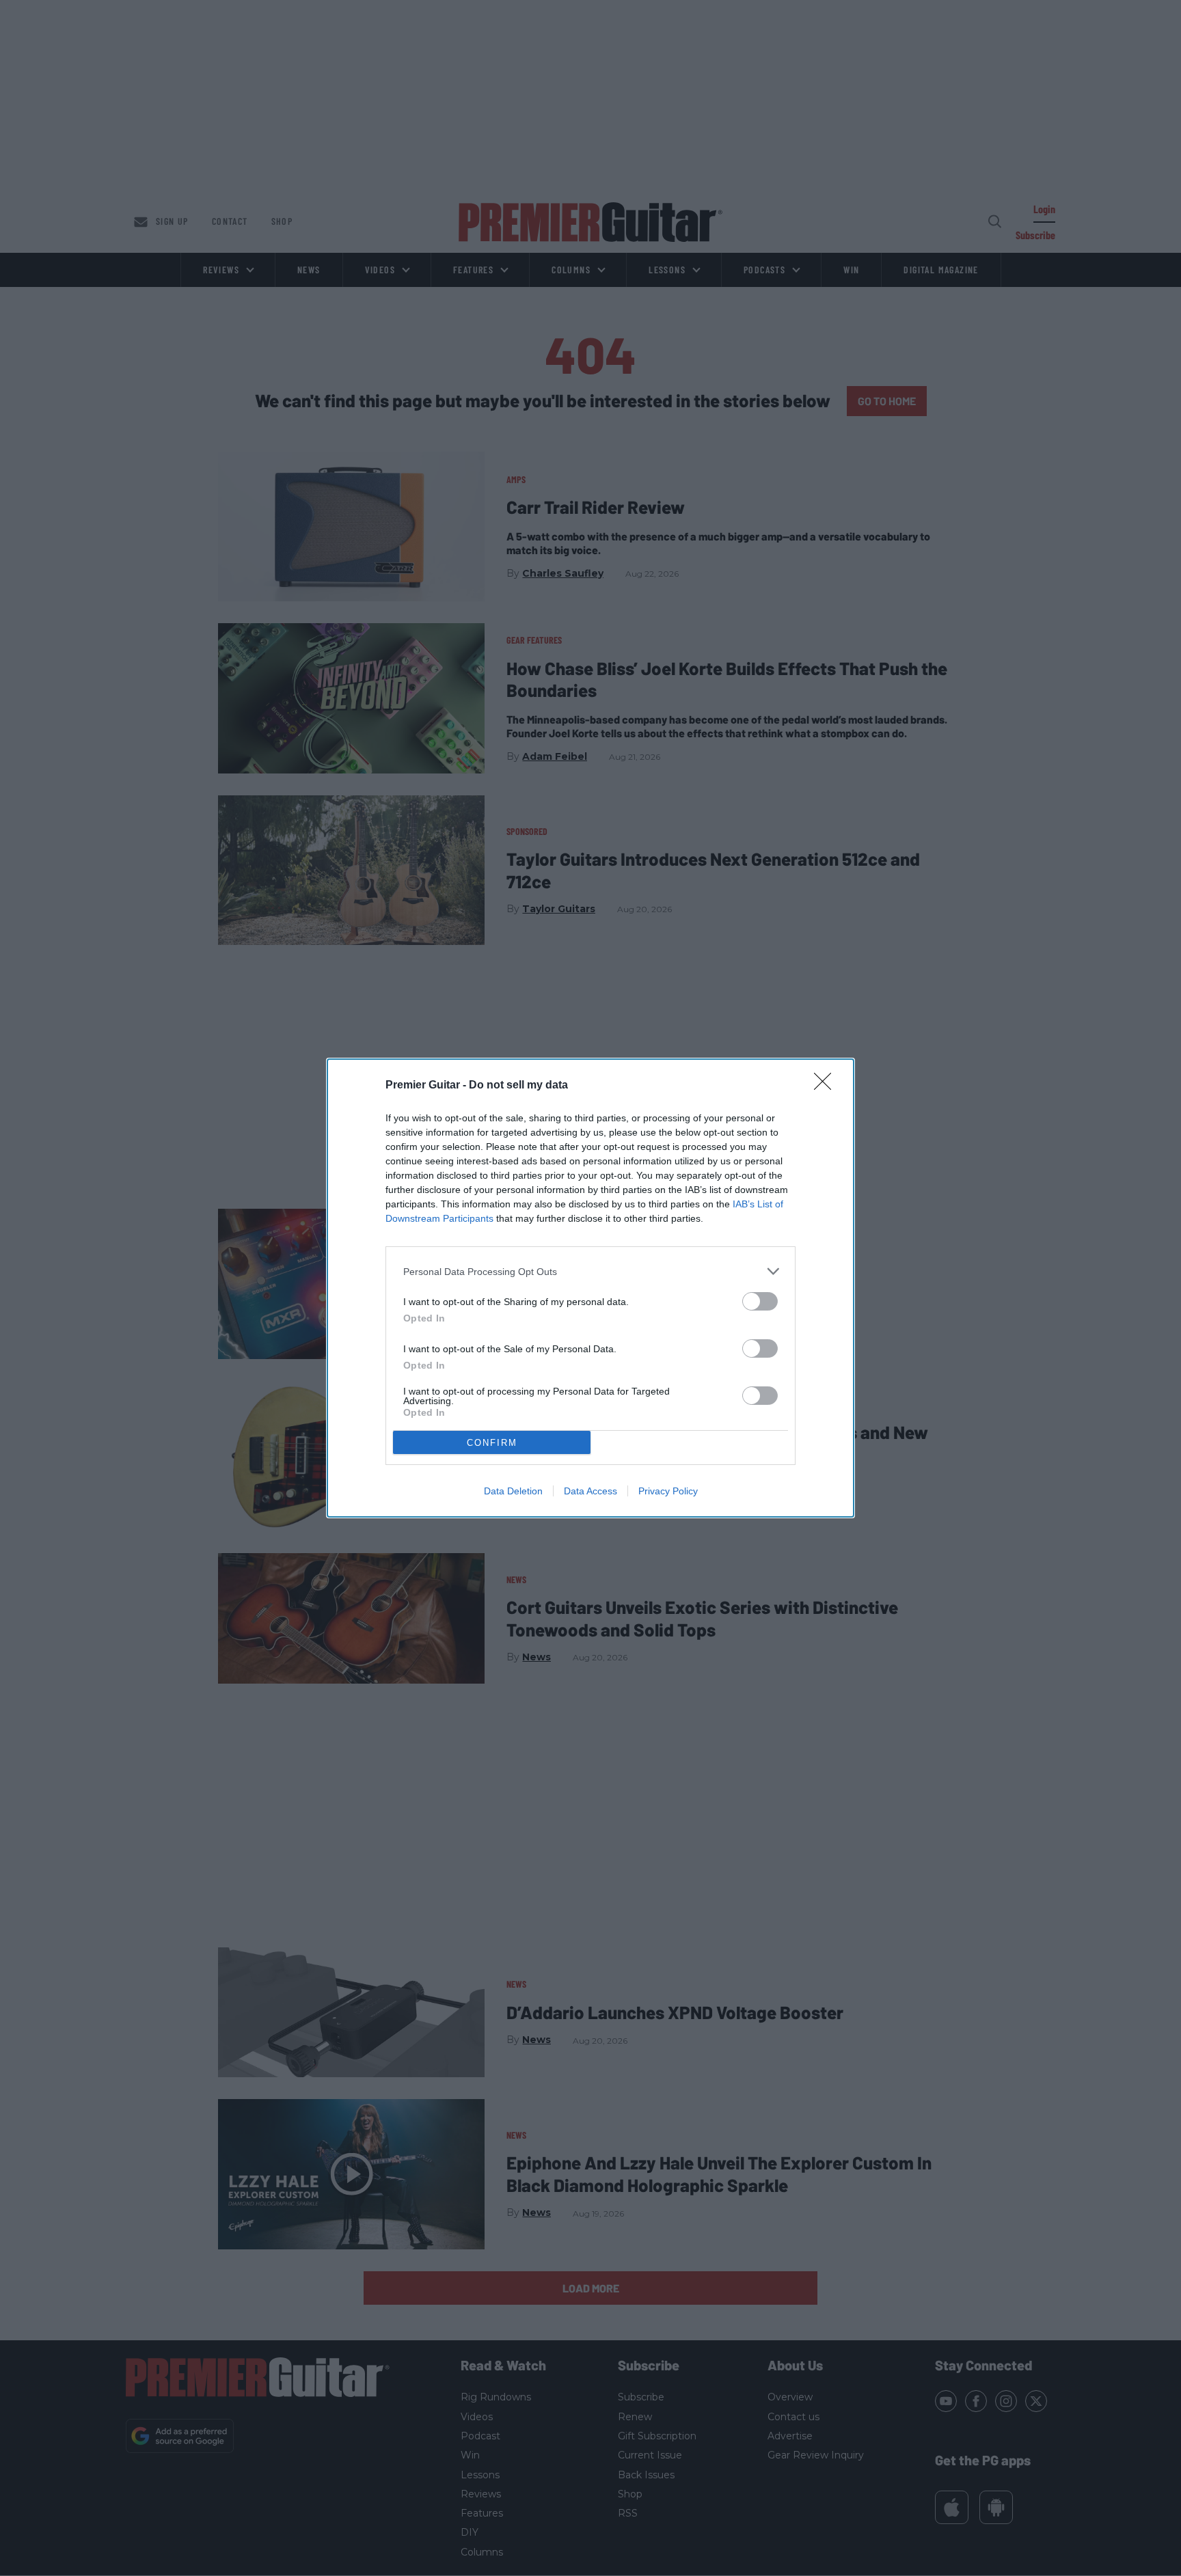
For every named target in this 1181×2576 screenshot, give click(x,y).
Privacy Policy (668, 1491)
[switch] (760, 1301)
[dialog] (590, 1288)
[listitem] (590, 1271)
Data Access (590, 1491)
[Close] (827, 1086)
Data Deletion (513, 1491)
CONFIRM (492, 1443)
